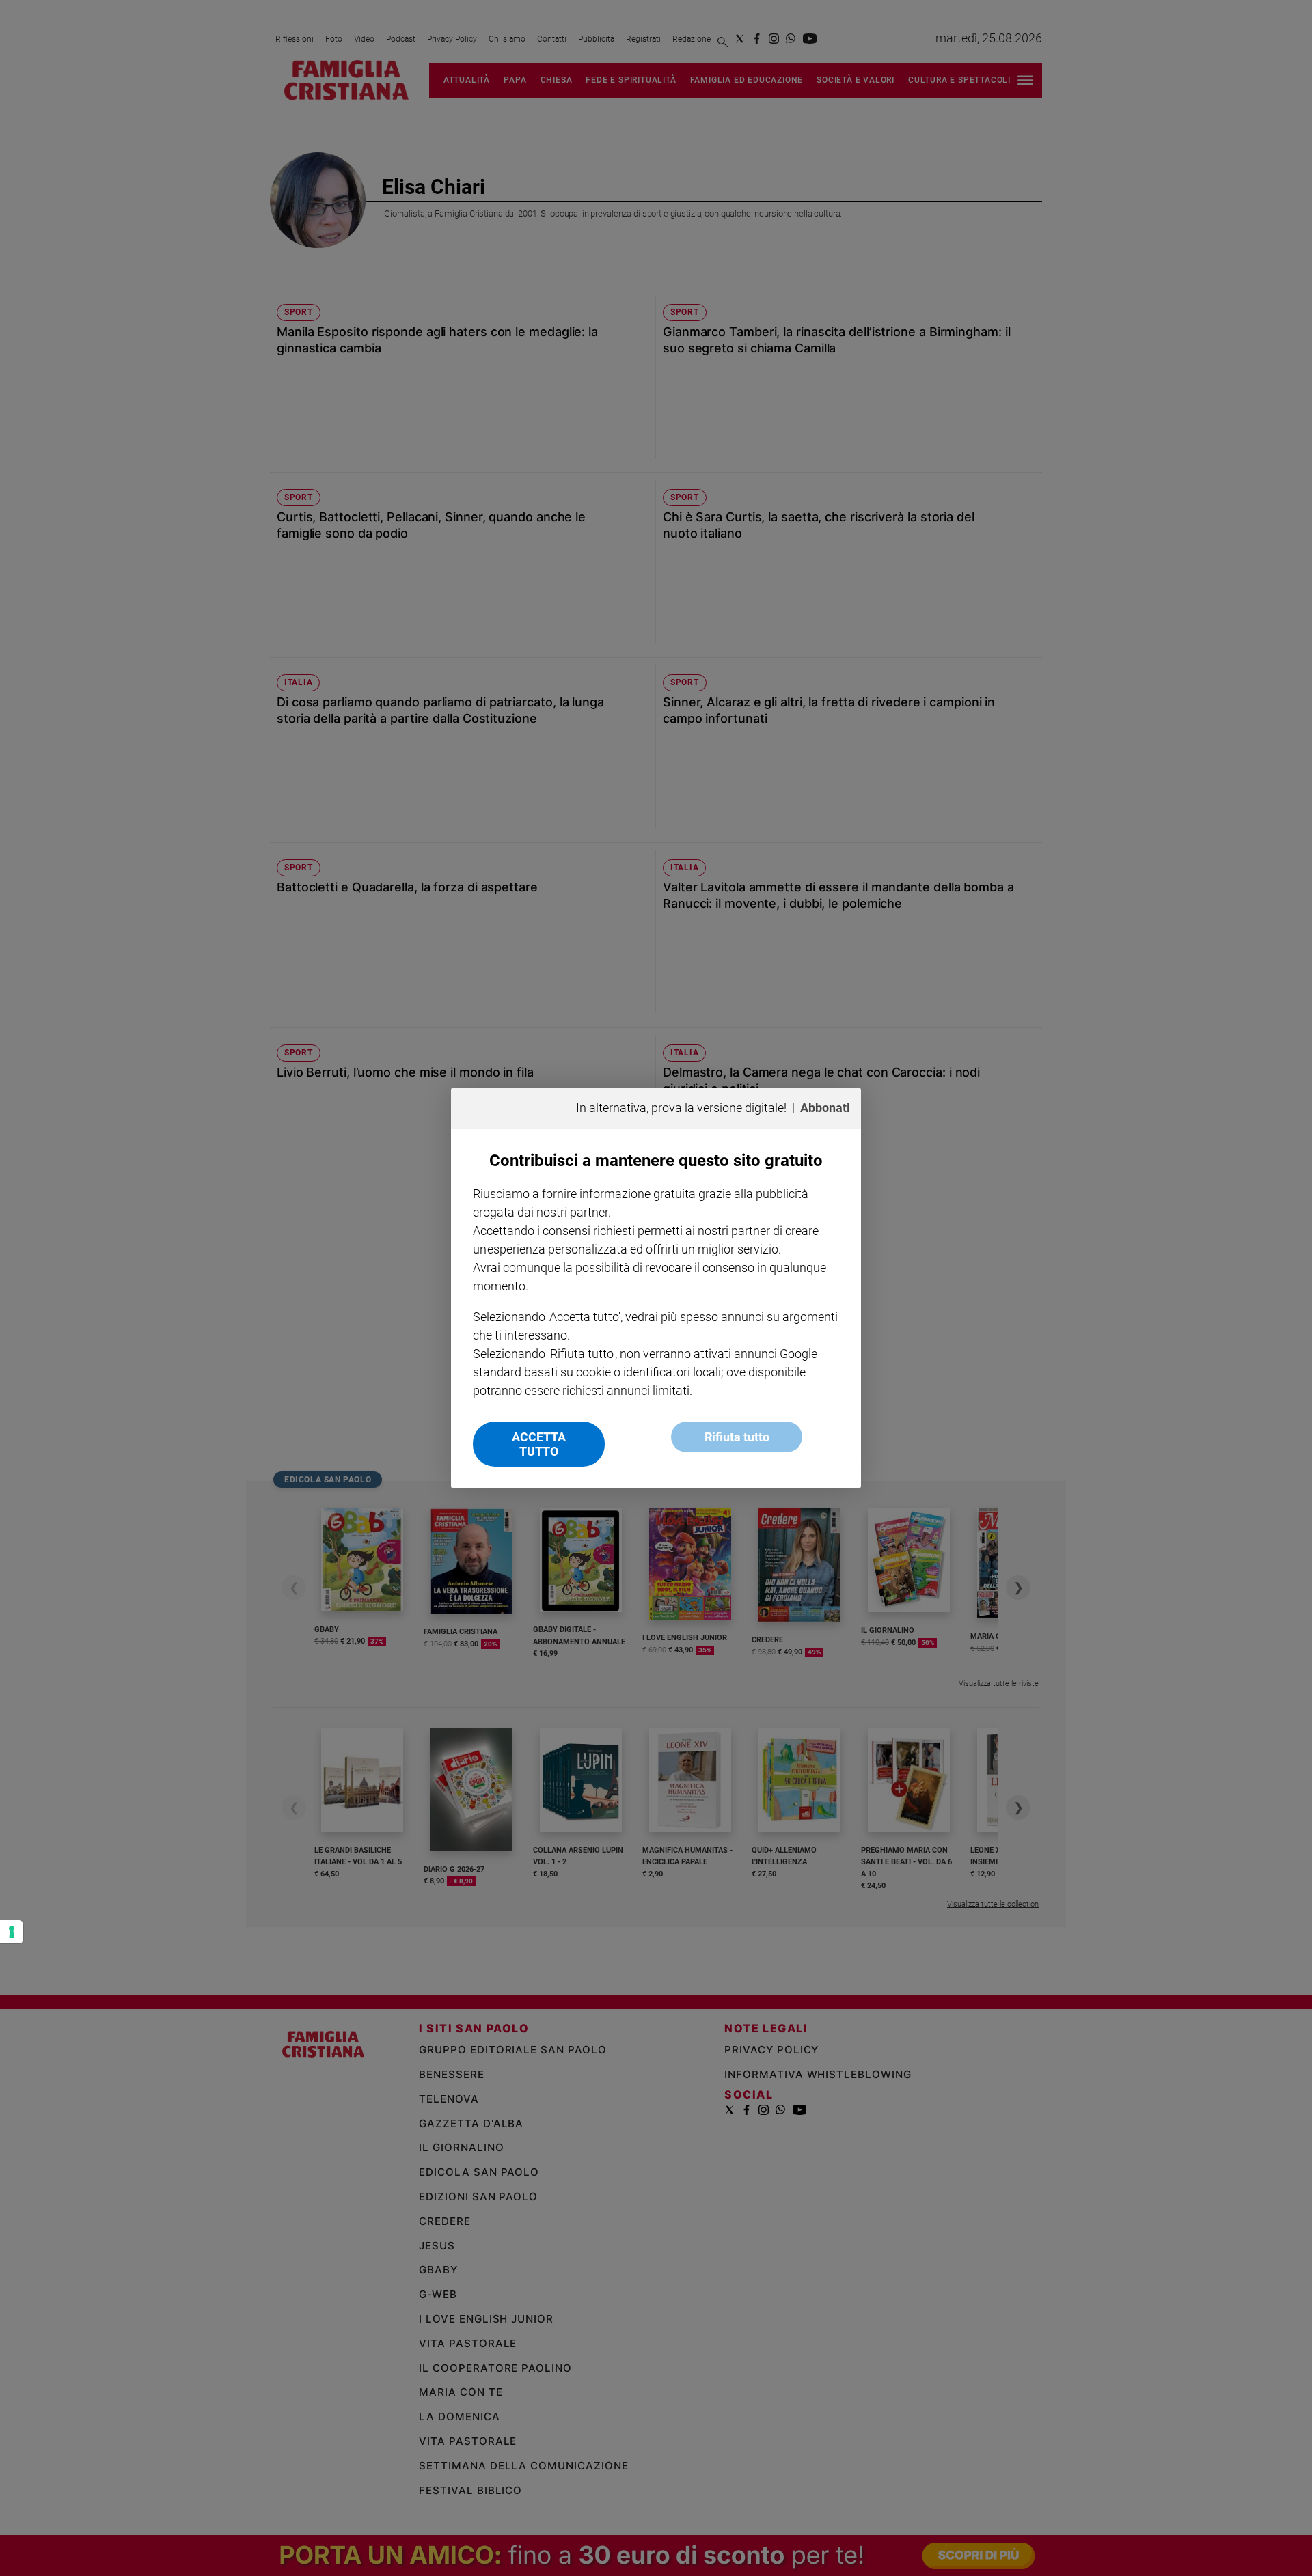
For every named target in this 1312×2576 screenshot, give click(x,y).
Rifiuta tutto (737, 1437)
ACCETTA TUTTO (539, 1444)
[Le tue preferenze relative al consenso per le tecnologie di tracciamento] (12, 1932)
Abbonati (825, 1108)
